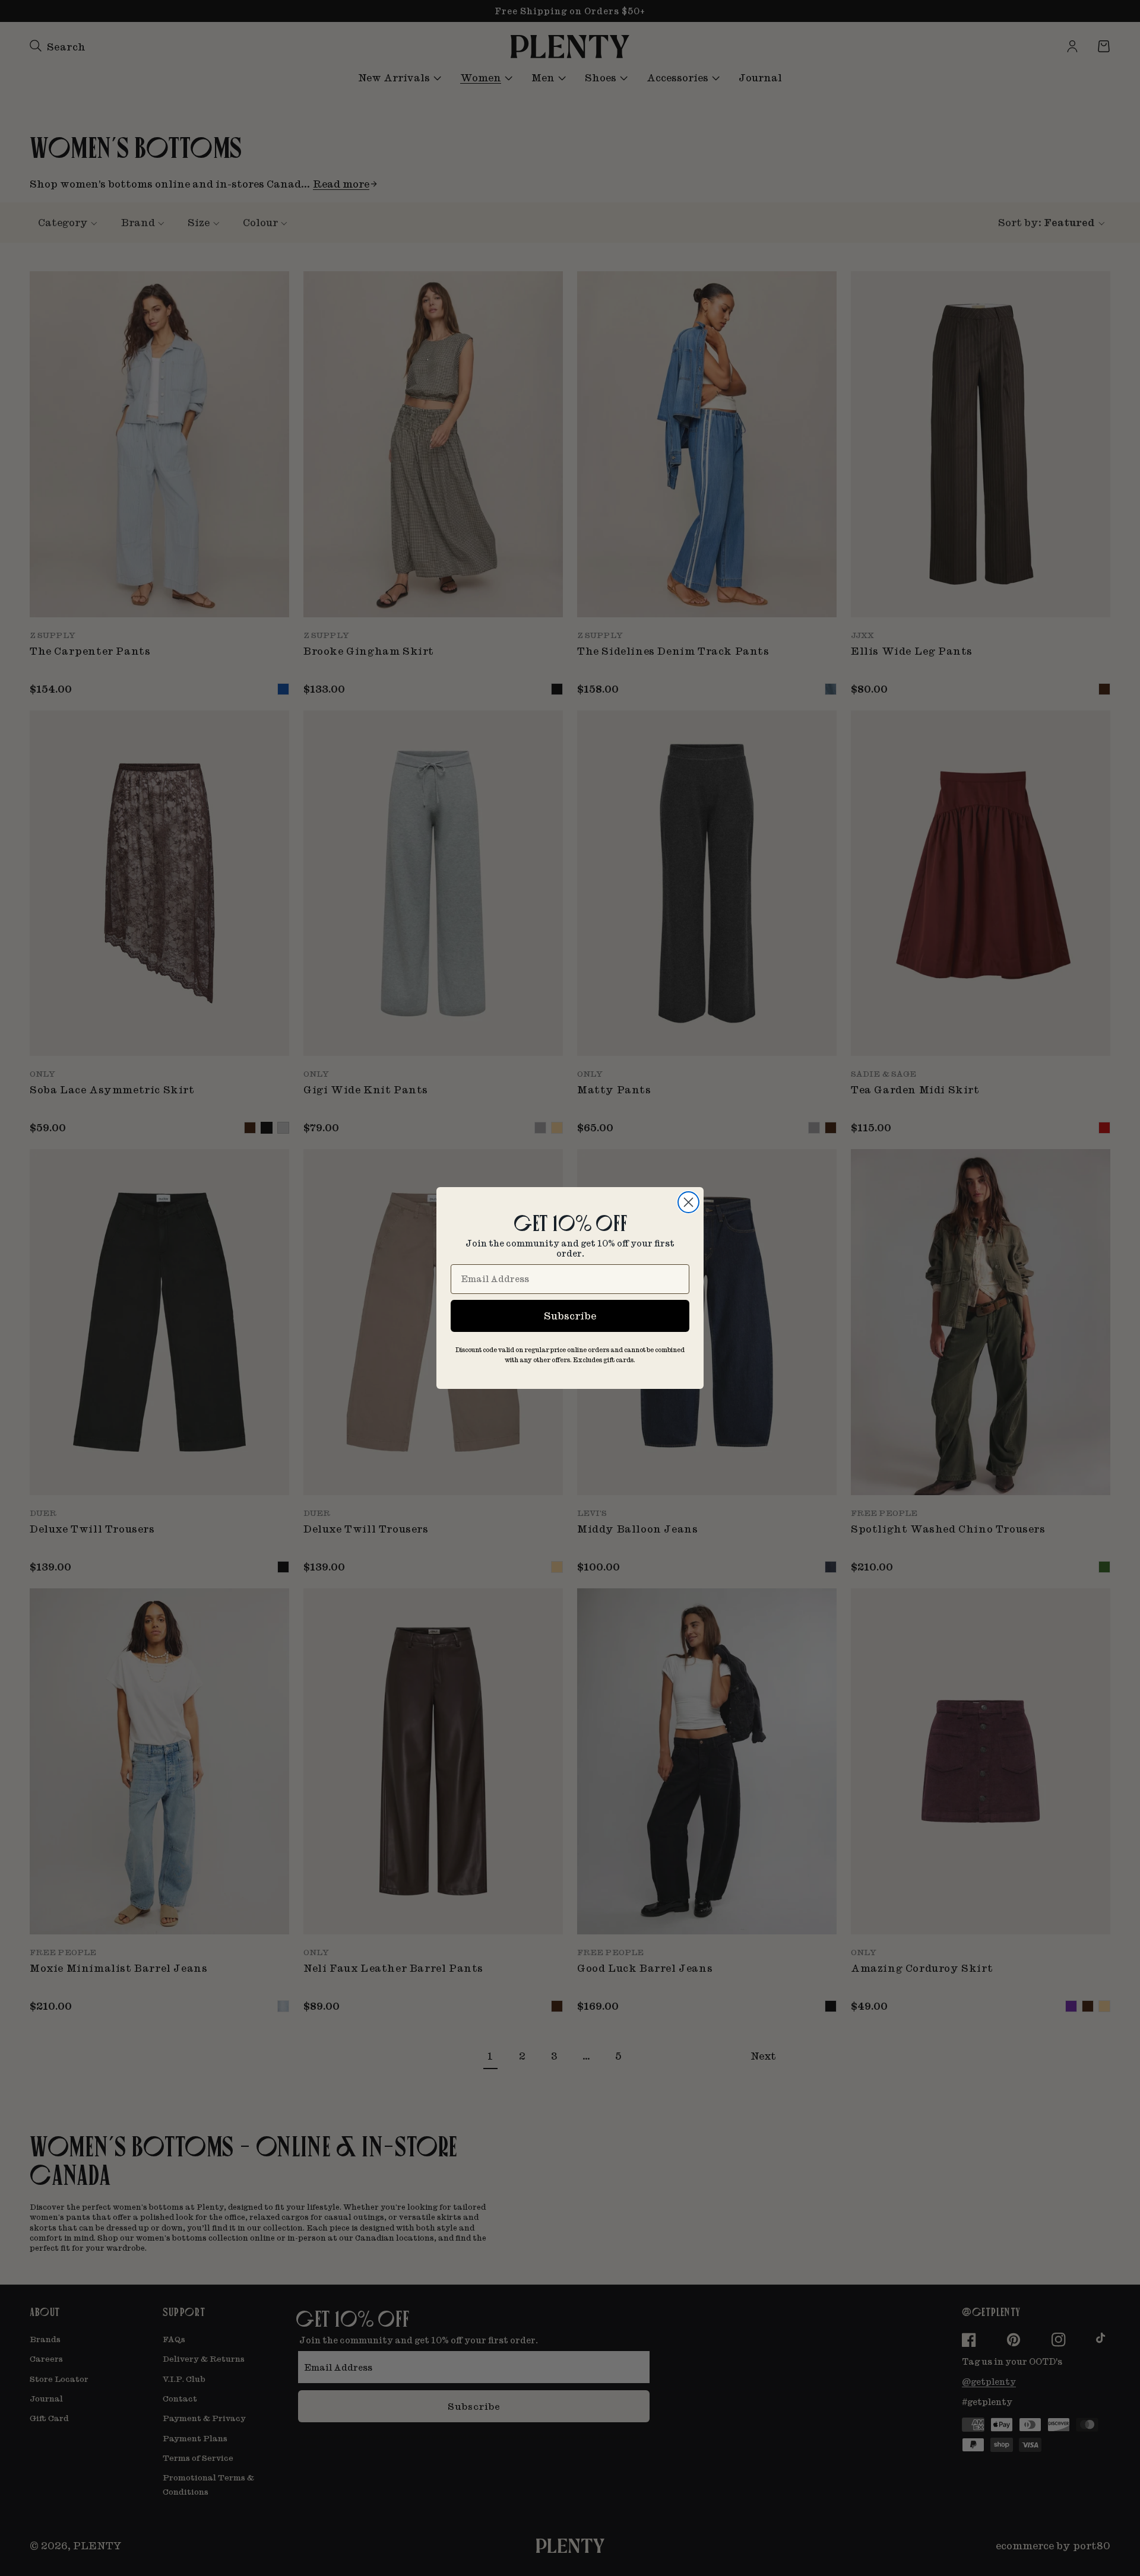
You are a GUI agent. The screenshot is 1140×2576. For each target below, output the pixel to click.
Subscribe (570, 1316)
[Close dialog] (688, 1202)
